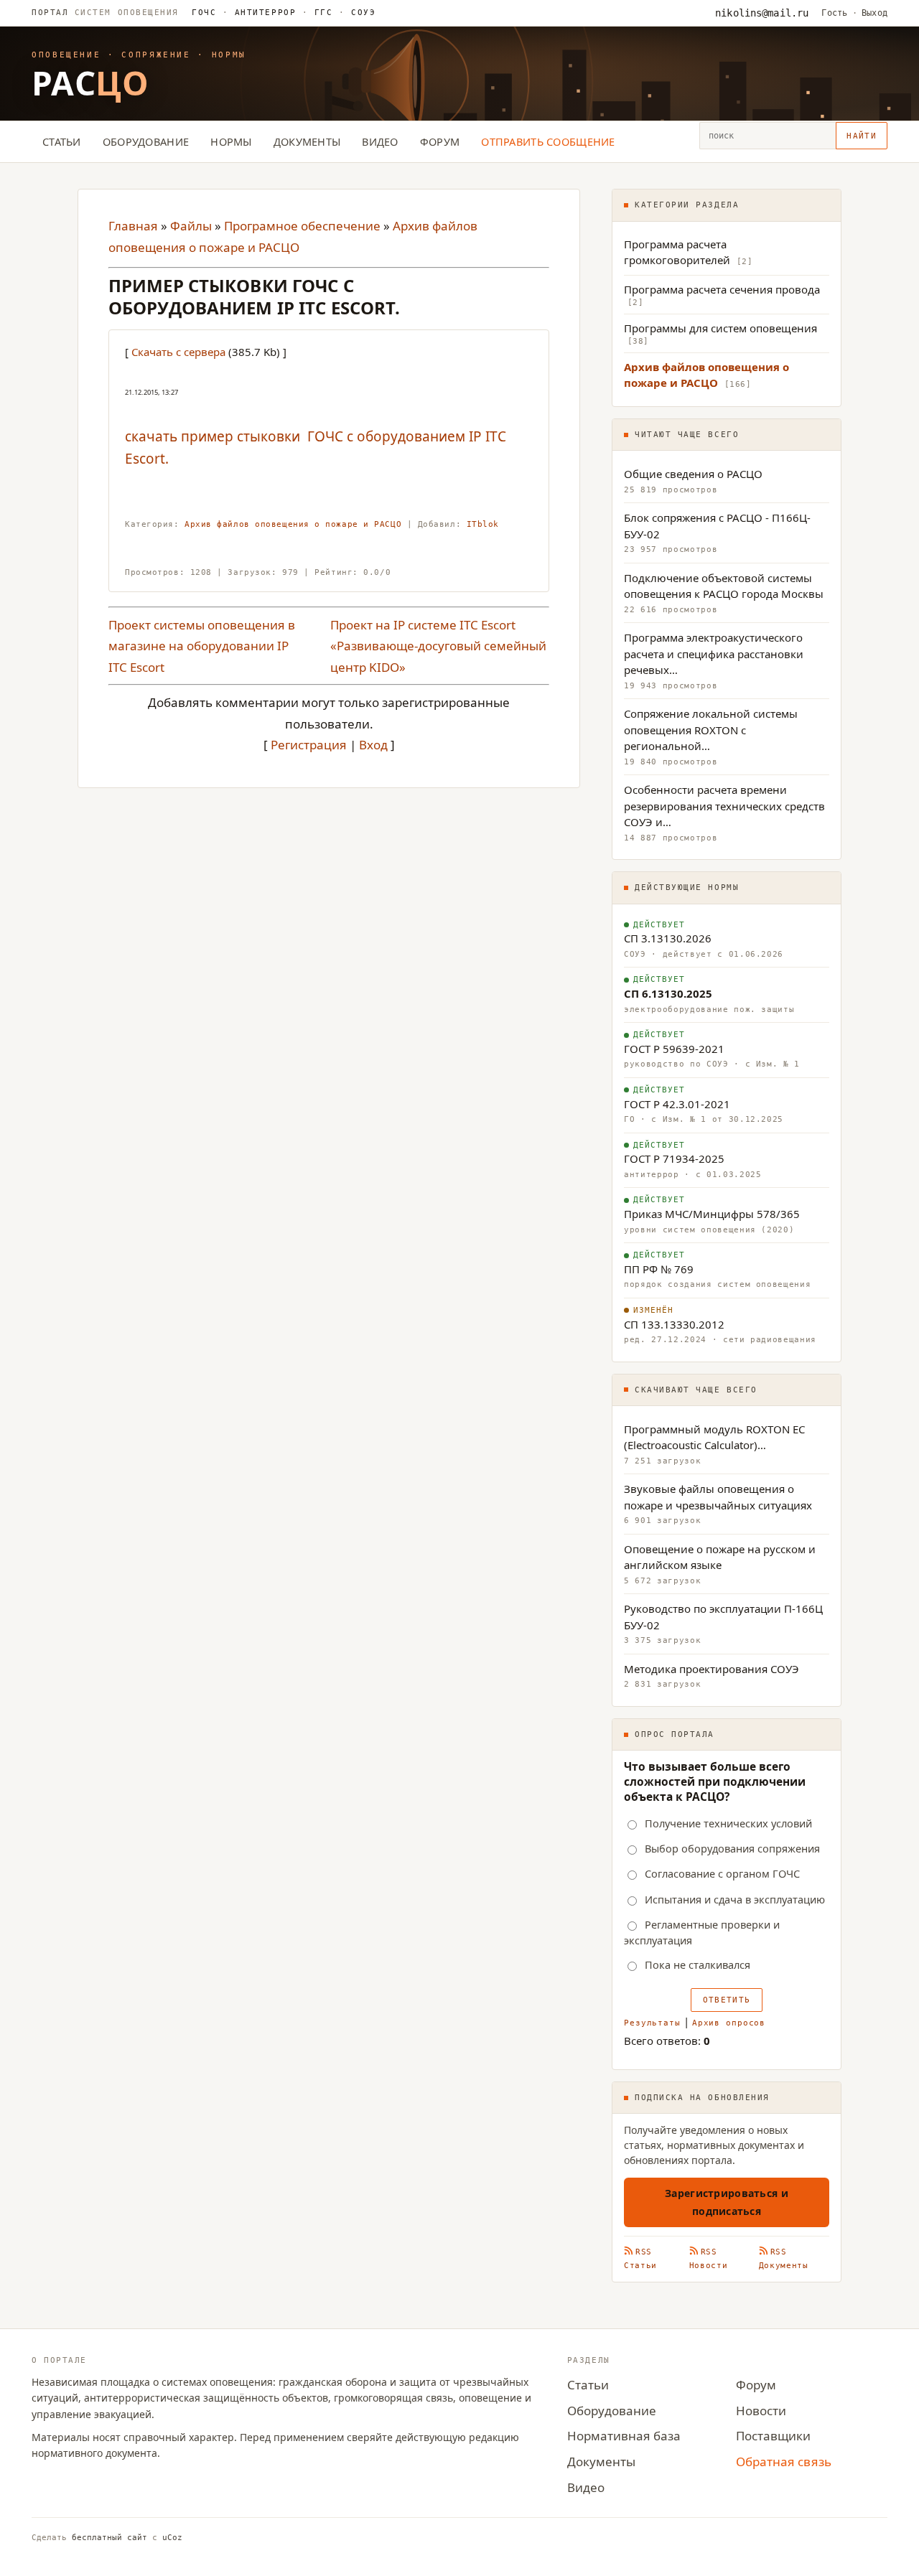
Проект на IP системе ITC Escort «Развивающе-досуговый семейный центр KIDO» (438, 646)
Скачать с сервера (178, 352)
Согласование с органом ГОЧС (722, 1874)
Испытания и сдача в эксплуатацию (735, 1899)
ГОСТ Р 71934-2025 (674, 1158)
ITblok (483, 524)
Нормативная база (624, 2436)
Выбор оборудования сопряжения (732, 1849)
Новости (761, 2411)
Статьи (62, 141)
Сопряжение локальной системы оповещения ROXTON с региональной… (711, 730)
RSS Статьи (640, 2259)
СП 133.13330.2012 (674, 1324)
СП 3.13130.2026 (668, 938)
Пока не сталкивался (698, 1965)
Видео (380, 141)
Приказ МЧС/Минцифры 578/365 (712, 1214)
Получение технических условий (728, 1823)
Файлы (191, 226)
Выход (874, 13)
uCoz (172, 2538)
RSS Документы (784, 2259)
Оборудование (146, 141)
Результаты (652, 2023)
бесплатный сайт (109, 2538)
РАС (90, 83)
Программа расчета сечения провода (722, 289)
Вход (373, 745)
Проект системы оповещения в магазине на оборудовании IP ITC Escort (202, 646)
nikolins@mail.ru (762, 13)
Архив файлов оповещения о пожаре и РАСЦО (293, 524)
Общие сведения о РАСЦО (693, 474)
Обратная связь (784, 2462)
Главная (133, 226)
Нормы (231, 141)
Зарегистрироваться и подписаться (727, 2202)
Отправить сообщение (548, 141)
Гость (834, 13)
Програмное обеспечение (302, 226)
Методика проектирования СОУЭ (712, 1669)
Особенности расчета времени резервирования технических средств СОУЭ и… (724, 806)
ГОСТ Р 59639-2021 (674, 1049)
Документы (307, 141)
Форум (440, 141)
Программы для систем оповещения (720, 328)
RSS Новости (709, 2259)
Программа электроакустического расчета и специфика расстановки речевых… (714, 654)
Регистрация (309, 745)
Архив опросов (729, 2023)
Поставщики (773, 2436)
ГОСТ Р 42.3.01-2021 (677, 1104)
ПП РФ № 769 (659, 1269)
